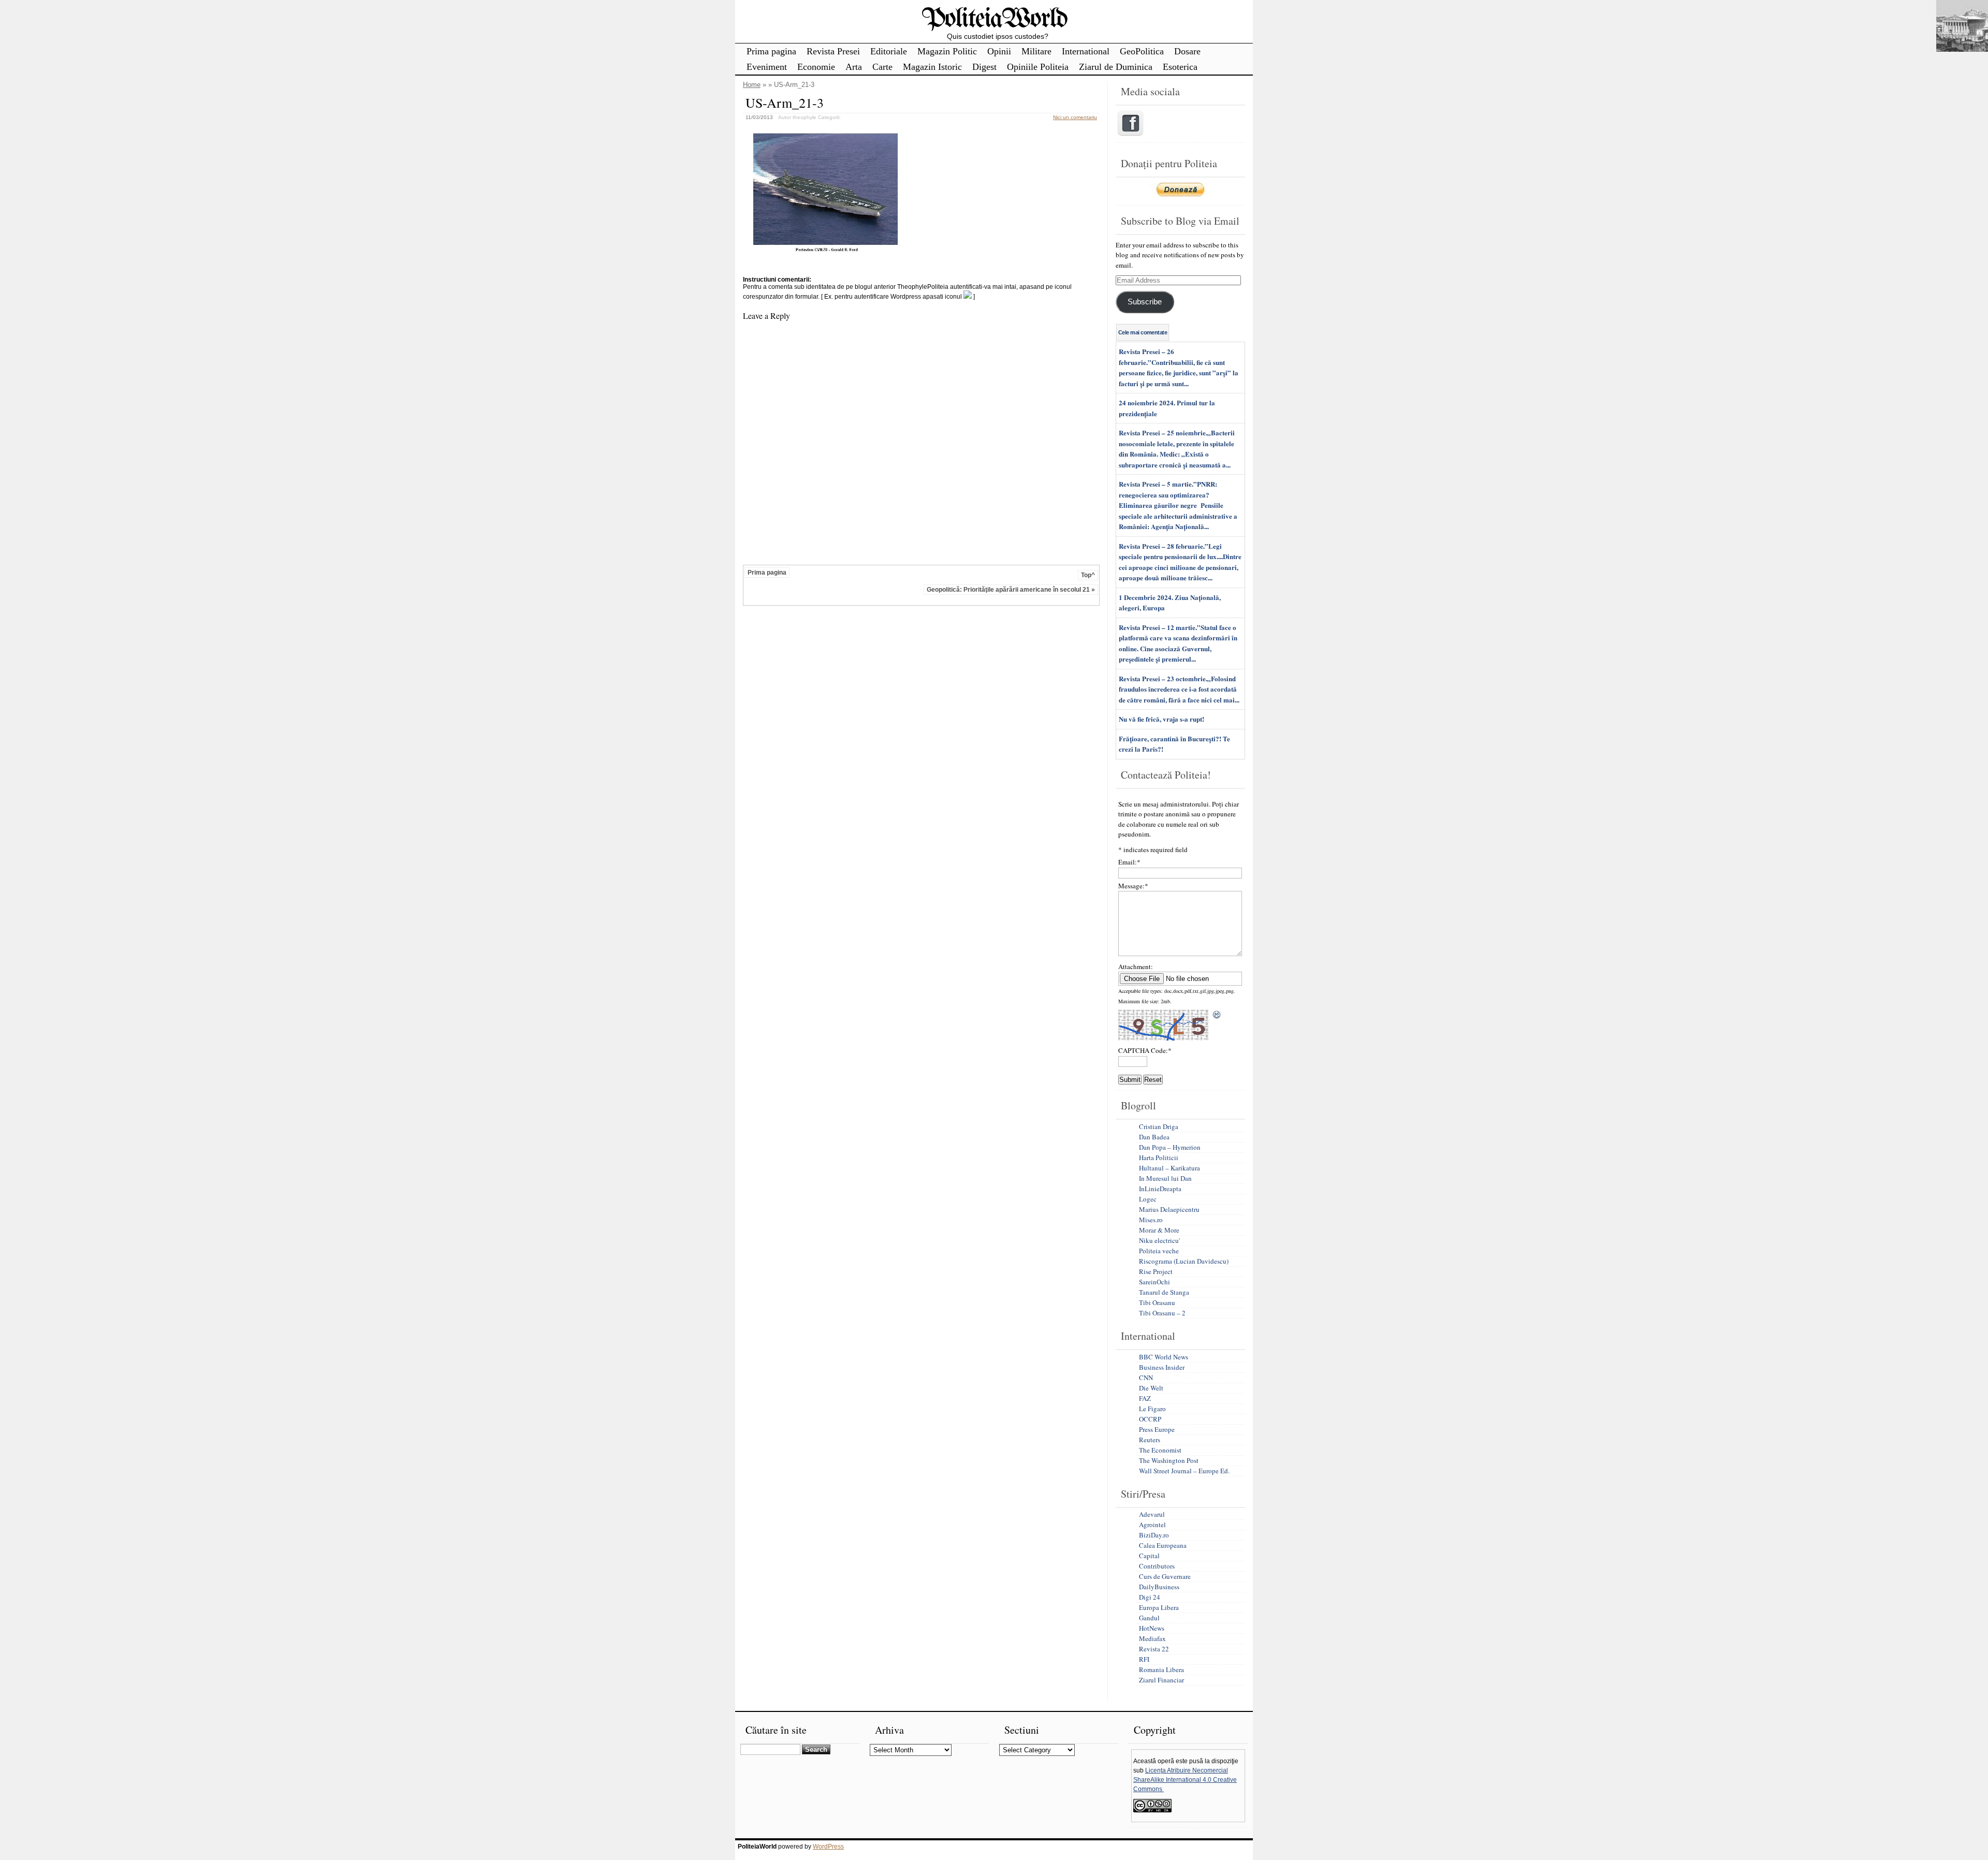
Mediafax (1152, 1638)
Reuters (1150, 1440)
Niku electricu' (1159, 1240)
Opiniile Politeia (1038, 67)
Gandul (1149, 1618)
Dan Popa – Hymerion (1170, 1147)
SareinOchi (1154, 1282)
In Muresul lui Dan (1165, 1178)
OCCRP (1150, 1419)
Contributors (1157, 1566)
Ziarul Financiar (1161, 1680)
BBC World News (1164, 1357)
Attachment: (1136, 966)
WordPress (828, 1847)
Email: (1129, 862)
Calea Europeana (1163, 1545)
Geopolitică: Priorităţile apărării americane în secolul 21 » (1011, 590)
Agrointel (1152, 1525)
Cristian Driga (1159, 1126)
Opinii (999, 51)
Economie (816, 67)
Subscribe (1145, 302)
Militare (1036, 51)
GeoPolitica (1142, 51)
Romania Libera (1161, 1669)
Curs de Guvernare (1165, 1576)
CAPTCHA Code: (1145, 1050)
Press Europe (1157, 1429)
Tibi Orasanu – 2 (1162, 1313)
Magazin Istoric (932, 67)
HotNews (1152, 1628)
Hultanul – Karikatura (1170, 1168)
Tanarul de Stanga (1164, 1292)
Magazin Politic (947, 51)
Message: (1133, 886)
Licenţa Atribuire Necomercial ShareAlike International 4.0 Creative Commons (1185, 1780)
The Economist (1160, 1450)
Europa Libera (1159, 1607)
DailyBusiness (1159, 1587)
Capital (1149, 1556)
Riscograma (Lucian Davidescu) (1184, 1261)
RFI (1144, 1659)
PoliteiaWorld (994, 19)
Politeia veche (1159, 1251)
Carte (882, 67)
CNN (1146, 1378)
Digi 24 (1150, 1597)
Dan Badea (1154, 1137)
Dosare (1187, 51)
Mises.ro (1151, 1220)
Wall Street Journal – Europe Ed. (1184, 1471)
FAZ (1145, 1398)
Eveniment (767, 67)
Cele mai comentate (1143, 332)
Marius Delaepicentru (1169, 1209)
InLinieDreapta (1160, 1189)
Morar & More (1159, 1230)
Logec (1148, 1199)
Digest (984, 67)
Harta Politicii (1159, 1158)
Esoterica (1180, 67)
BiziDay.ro (1154, 1535)
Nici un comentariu (1075, 117)
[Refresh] (1217, 1015)
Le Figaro (1152, 1409)
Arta (854, 67)
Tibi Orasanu (1157, 1302)
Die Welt (1151, 1388)
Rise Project (1156, 1271)
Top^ (1088, 575)
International (1086, 51)
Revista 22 (1154, 1649)
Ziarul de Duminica (1116, 67)
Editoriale (889, 51)
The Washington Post (1169, 1460)
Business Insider (1162, 1367)
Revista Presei (833, 51)
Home (752, 85)
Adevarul (1152, 1514)
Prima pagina (771, 51)
